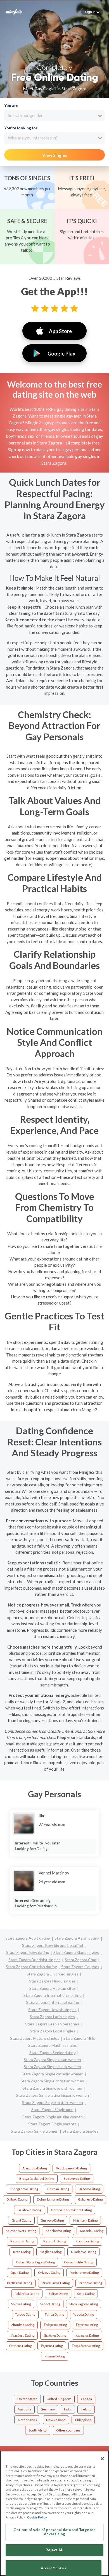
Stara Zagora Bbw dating (28, 1952)
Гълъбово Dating (22, 2335)
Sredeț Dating (50, 2304)
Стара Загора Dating (86, 2346)
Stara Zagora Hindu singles (52, 1981)
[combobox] (54, 116)
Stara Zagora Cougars (80, 1967)
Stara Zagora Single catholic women (53, 2074)
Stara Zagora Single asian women (52, 2060)
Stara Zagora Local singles (53, 2031)
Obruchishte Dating (79, 2262)
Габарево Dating (55, 2325)
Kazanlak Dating (92, 2231)
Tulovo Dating (25, 2314)
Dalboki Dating (17, 2199)
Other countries (68, 2430)
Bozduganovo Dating (71, 2168)
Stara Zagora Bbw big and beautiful (53, 1945)
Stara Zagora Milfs (79, 2038)
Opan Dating (19, 2273)
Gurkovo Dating (52, 2220)
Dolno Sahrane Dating (53, 2199)
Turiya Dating (54, 2314)
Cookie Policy (37, 2517)
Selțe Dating (86, 2294)
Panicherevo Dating (84, 2273)
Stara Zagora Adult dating (28, 1938)
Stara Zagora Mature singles (35, 2038)
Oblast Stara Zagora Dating (35, 2262)
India (68, 2409)
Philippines (83, 2420)
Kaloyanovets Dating (21, 2231)
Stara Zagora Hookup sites (53, 1988)
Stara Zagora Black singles (76, 1952)
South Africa (38, 2430)
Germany (48, 2409)
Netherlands (27, 2420)
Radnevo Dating (90, 2283)
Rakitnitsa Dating (27, 2294)
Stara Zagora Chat (81, 1960)
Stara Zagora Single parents (52, 2124)
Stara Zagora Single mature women (53, 2102)
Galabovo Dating (29, 2210)
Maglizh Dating (51, 2252)
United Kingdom (59, 2399)
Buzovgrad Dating (77, 2179)
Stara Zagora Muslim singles (53, 2045)
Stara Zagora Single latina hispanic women (52, 2095)
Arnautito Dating (35, 2168)
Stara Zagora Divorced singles (53, 1974)
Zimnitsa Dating (23, 2325)
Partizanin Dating (20, 2283)
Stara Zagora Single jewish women (52, 2088)
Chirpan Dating (58, 2189)
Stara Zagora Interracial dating (53, 2002)
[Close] (102, 2459)
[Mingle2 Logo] (14, 12)
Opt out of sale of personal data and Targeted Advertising (54, 2532)
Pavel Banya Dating (56, 2283)
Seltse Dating (58, 2294)
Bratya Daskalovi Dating (37, 2179)
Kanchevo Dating (58, 2231)
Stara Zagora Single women (35, 2131)
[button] (92, 12)
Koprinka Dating (87, 2241)
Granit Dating (22, 2220)
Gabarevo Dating (90, 2199)
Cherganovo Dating (24, 2189)
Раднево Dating (52, 2346)
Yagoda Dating (84, 2314)
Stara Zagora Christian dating (31, 1967)
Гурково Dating (87, 2325)
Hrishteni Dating (85, 2220)
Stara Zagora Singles (80, 2131)
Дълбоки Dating (55, 2335)
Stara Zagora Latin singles (52, 2017)
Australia (24, 2409)
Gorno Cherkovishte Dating (71, 2210)
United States (27, 2399)
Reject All (54, 2550)
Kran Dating (22, 2252)
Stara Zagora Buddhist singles (35, 1960)
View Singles (55, 155)
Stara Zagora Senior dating (53, 2053)
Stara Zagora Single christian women (52, 2081)
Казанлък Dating (87, 2335)
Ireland (86, 2409)
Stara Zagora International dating (53, 1995)
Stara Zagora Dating (84, 2304)
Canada (86, 2399)
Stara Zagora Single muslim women (53, 2117)
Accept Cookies (54, 2568)
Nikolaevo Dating (84, 2252)
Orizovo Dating (49, 2273)
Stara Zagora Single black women (52, 2067)
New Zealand (56, 2420)
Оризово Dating (20, 2346)
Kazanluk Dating (22, 2241)
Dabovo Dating (89, 2189)
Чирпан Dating (55, 2356)
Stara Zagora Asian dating (77, 1938)
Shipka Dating (21, 2304)
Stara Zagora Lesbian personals (52, 2024)
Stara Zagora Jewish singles (52, 2010)
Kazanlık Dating (55, 2241)
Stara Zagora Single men (52, 2109)
